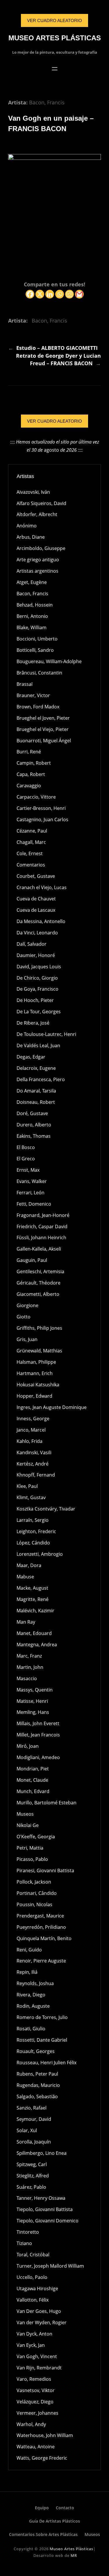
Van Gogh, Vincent (37, 2356)
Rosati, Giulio (31, 2029)
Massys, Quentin (35, 1690)
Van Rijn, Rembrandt (39, 2368)
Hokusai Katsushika (38, 1385)
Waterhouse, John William (45, 2435)
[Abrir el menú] (55, 69)
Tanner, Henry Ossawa (41, 2198)
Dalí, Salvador (32, 944)
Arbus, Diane (31, 537)
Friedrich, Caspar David (42, 1227)
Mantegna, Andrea (37, 1645)
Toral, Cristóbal (33, 2255)
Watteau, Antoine (36, 2447)
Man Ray (26, 1622)
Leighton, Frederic (36, 1531)
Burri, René (29, 752)
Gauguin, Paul (32, 1260)
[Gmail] (79, 294)
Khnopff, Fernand (36, 1475)
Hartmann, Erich (35, 1373)
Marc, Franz (29, 1656)
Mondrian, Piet (33, 1769)
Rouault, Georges (36, 2051)
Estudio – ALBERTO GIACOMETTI (57, 348)
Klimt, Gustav (31, 1497)
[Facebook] (30, 294)
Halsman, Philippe (36, 1362)
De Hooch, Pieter (35, 1000)
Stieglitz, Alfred (33, 2176)
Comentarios (31, 865)
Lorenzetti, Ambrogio (40, 1554)
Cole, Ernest (30, 853)
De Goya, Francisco (37, 989)
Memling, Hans (33, 1712)
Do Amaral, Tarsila (36, 1091)
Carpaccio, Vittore (36, 797)
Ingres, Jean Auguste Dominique (52, 1407)
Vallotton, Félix (33, 2300)
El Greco (26, 1159)
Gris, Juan (27, 1339)
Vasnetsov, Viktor (36, 2390)
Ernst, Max (28, 1170)
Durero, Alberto (34, 1125)
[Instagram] (69, 294)
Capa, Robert (31, 774)
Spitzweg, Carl (32, 2164)
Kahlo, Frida (30, 1441)
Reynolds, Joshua (35, 1983)
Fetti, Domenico (34, 1204)
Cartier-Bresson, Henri (41, 808)
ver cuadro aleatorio (54, 20)
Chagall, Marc (31, 842)
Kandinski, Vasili (34, 1452)
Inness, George (33, 1419)
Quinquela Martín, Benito (44, 1938)
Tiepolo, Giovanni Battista (45, 2209)
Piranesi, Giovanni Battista (45, 1871)
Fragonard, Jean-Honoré (43, 1215)
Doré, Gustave (32, 1113)
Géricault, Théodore (39, 1283)
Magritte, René (33, 1599)
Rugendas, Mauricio (38, 2085)
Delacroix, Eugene (36, 1068)
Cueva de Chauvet (36, 899)
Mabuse (25, 1577)
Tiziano (24, 2243)
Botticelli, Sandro (35, 650)
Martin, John (30, 1667)
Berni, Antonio (32, 616)
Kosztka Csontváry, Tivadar (46, 1509)
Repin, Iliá (27, 1972)
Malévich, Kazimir (35, 1611)
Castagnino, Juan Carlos (42, 820)
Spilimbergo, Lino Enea (42, 2153)
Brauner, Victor (33, 695)
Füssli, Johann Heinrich (41, 1238)
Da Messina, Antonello (41, 921)
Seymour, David (34, 2119)
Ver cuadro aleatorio (54, 421)
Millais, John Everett (38, 1723)
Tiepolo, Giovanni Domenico (48, 2221)
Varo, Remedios (34, 2379)
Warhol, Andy (31, 2424)
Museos (25, 1814)
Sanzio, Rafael (32, 2108)
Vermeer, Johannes (37, 2413)
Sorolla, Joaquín (34, 2142)
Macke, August (32, 1588)
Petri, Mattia (30, 1848)
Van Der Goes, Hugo (39, 2311)
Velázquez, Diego (35, 2402)
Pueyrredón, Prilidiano (41, 1927)
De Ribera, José (33, 1023)
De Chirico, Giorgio (37, 978)
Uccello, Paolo (32, 2277)
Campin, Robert (34, 763)
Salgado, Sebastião (37, 2096)
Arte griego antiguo (38, 560)
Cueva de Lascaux (36, 910)
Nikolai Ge (28, 1825)
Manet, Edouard (34, 1633)
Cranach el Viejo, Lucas (42, 887)
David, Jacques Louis (39, 967)
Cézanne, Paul (32, 831)
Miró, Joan (28, 1746)
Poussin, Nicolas (34, 1904)
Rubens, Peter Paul (37, 2074)
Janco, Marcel (31, 1430)
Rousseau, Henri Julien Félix (47, 2063)
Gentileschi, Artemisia (40, 1271)
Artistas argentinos (37, 571)
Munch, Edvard (33, 1791)
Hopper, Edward (34, 1396)
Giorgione (27, 1305)
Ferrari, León (31, 1193)
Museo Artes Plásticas (55, 38)
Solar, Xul (27, 2130)
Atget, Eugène (32, 582)
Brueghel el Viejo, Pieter (43, 729)
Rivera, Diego (31, 1995)
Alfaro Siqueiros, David (41, 503)
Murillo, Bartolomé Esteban (47, 1803)
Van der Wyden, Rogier (42, 2322)
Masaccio (27, 1678)
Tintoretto (28, 2232)
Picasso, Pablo (32, 1859)
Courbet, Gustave (36, 876)
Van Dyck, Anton (34, 2334)
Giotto (24, 1317)
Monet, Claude (32, 1780)
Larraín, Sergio (33, 1520)
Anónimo (27, 526)
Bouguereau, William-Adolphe (49, 661)
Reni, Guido (29, 1950)
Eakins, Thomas (34, 1136)
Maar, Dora (29, 1565)
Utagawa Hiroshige (37, 2289)
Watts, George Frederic (42, 2458)
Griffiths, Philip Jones (39, 1328)
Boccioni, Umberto (37, 639)
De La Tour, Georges (39, 1012)
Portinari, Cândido (37, 1893)
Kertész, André (33, 1464)
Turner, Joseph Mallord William (50, 2266)
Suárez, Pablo (31, 2187)
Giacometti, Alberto (38, 1294)
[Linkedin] (50, 294)
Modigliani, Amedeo (38, 1757)
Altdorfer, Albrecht (37, 514)
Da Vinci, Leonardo (37, 933)
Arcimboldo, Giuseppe (41, 548)
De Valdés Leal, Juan (38, 1045)
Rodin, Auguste (33, 2006)
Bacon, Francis (47, 102)
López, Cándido (33, 1543)
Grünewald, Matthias (39, 1351)
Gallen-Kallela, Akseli (39, 1249)
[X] (40, 294)
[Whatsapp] (60, 294)
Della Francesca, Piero (41, 1079)
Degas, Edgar (31, 1057)
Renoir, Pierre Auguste (41, 1961)
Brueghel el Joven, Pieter (43, 718)
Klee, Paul (27, 1486)
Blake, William (32, 627)
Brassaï (25, 684)
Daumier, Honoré (36, 955)
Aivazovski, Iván (33, 492)
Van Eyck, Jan (31, 2345)
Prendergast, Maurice (40, 1916)
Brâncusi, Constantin (39, 673)
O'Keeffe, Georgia (36, 1837)
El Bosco (26, 1147)
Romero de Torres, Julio (42, 2017)
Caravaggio (29, 786)
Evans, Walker (32, 1181)
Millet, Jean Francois (38, 1735)
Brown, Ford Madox (38, 707)
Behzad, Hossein (35, 605)
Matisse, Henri (32, 1701)
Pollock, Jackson (34, 1882)
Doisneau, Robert (36, 1102)
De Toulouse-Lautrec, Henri (46, 1034)
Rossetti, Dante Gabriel (42, 2040)
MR (74, 2555)
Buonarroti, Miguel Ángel (44, 741)
